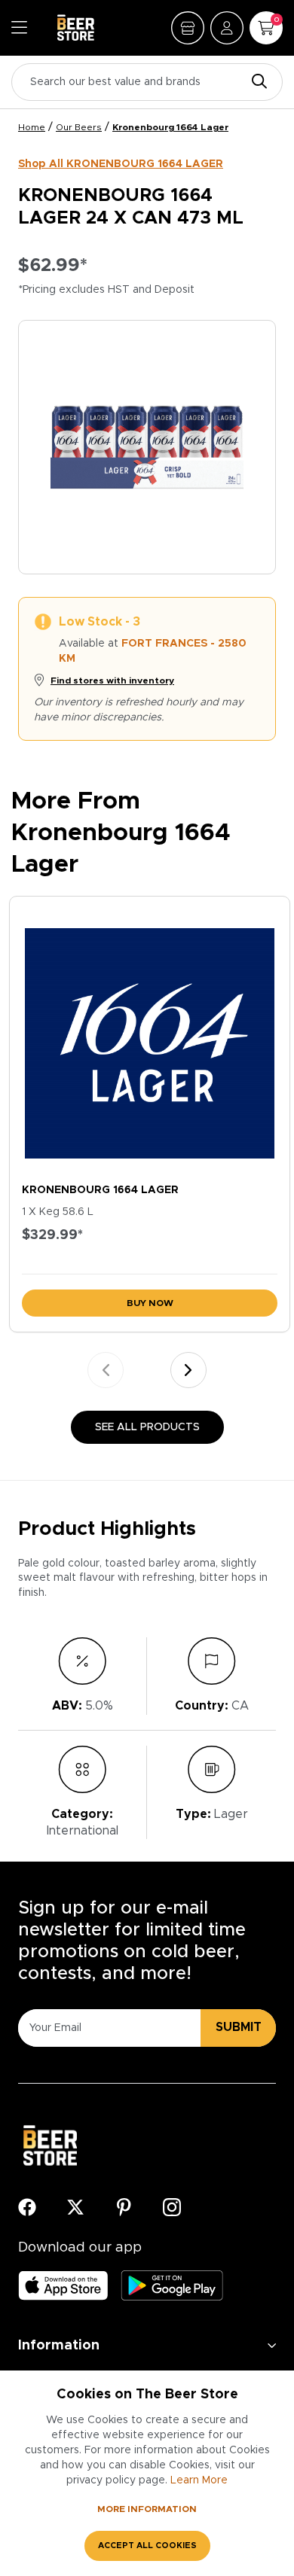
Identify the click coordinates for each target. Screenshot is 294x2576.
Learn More (199, 2480)
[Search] (256, 82)
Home (32, 127)
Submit (239, 2027)
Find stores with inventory (112, 681)
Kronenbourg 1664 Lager (170, 127)
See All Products (147, 1427)
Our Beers (79, 127)
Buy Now (150, 1303)
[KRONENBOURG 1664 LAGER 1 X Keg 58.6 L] (150, 1036)
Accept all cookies (147, 2546)
